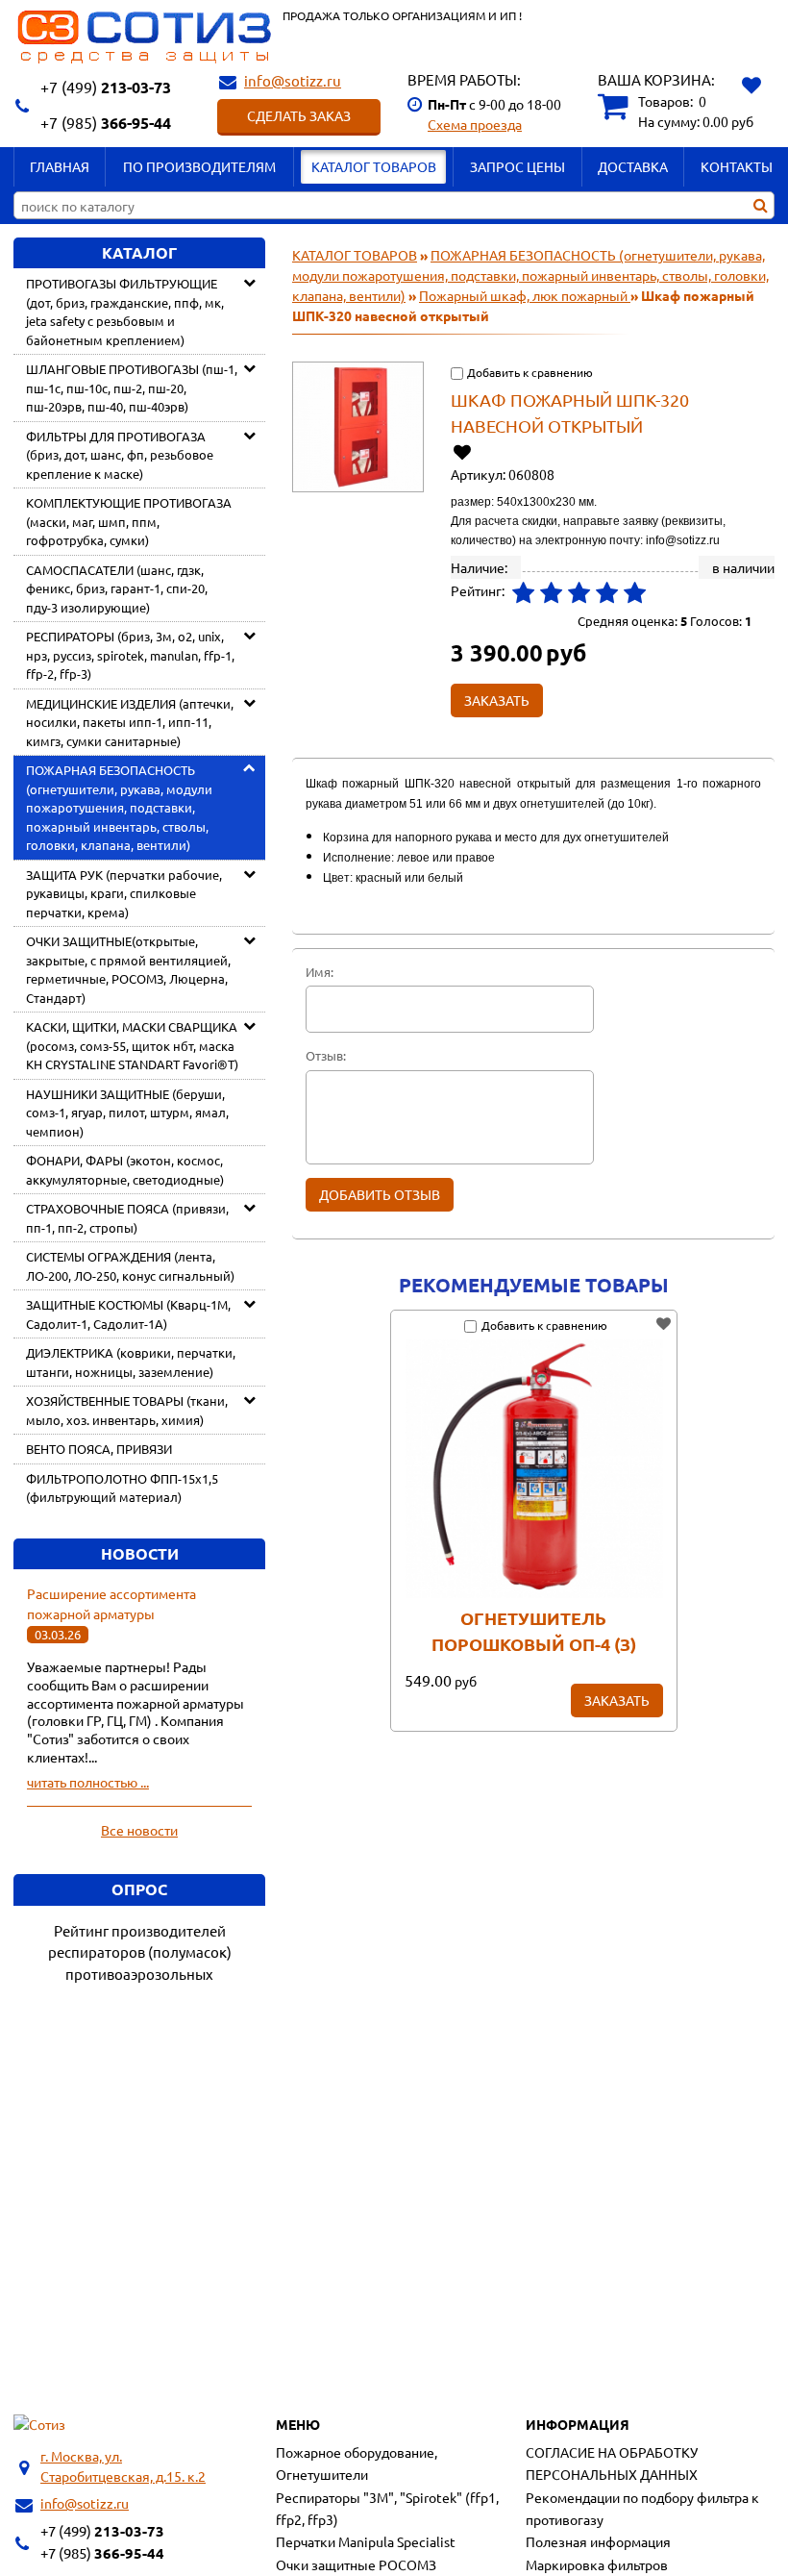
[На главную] (39, 2425)
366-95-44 (106, 123)
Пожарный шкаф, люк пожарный (525, 295)
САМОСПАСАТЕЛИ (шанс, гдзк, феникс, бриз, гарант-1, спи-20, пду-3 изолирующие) (117, 588)
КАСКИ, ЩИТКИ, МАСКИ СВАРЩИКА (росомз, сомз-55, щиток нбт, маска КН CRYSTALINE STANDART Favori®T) (132, 1045)
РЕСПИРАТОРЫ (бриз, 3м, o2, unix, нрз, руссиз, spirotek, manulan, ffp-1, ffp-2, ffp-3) (130, 655)
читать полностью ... (88, 1782)
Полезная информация (598, 2541)
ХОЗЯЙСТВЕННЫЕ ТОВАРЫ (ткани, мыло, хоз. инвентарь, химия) (127, 1410)
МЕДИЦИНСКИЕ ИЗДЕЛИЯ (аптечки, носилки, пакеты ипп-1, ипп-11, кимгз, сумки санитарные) (130, 722)
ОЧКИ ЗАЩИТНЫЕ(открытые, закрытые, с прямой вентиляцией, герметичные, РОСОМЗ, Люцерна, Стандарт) (128, 969)
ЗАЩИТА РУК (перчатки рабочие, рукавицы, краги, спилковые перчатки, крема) (124, 893)
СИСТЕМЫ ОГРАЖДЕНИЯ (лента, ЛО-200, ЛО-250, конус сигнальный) (130, 1266)
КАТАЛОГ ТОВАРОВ (374, 166)
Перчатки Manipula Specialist (366, 2541)
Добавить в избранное (464, 451)
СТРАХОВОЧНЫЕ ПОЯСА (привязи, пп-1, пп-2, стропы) (127, 1218)
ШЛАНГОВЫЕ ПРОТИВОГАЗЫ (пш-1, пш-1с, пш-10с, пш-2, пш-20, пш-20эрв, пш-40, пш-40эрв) (132, 388)
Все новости (139, 1830)
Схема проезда (475, 124)
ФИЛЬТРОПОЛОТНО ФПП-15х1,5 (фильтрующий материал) (122, 1488)
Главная (60, 166)
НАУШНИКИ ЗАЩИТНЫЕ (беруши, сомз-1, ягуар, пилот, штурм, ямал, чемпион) (127, 1113)
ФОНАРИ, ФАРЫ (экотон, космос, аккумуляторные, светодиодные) (125, 1170)
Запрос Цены (517, 166)
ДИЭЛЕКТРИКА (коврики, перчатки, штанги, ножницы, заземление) (131, 1362)
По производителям (199, 166)
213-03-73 (106, 87)
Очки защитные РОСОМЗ (356, 2564)
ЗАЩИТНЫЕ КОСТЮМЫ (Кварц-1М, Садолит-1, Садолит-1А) (128, 1314)
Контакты (737, 166)
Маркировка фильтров (597, 2564)
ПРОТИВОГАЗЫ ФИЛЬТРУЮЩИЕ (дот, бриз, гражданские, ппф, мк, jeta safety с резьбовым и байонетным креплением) (125, 312)
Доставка (633, 166)
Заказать (617, 1700)
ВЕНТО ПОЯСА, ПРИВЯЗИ (99, 1449)
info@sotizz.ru (293, 80)
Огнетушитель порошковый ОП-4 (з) (534, 1631)
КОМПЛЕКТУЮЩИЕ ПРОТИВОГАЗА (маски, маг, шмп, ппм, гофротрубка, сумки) (129, 521)
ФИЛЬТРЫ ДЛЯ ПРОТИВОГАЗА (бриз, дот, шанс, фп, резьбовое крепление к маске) (120, 455)
